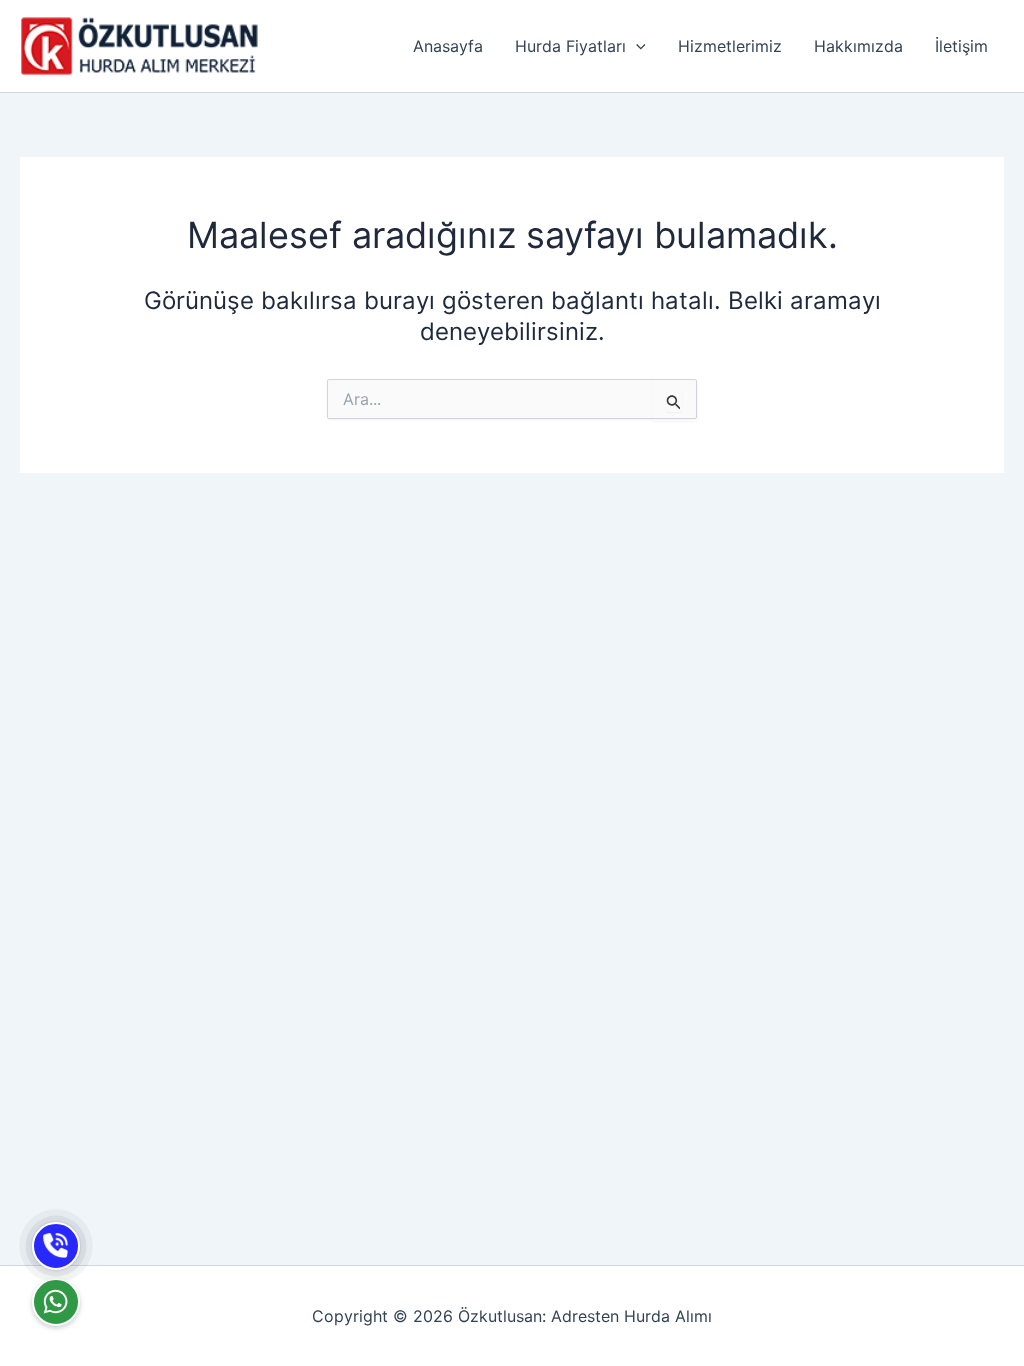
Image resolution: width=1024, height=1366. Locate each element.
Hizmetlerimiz (730, 46)
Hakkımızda (858, 46)
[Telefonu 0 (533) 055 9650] (56, 1246)
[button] (636, 46)
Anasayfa (448, 46)
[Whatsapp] (56, 1302)
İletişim (961, 46)
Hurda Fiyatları (570, 46)
